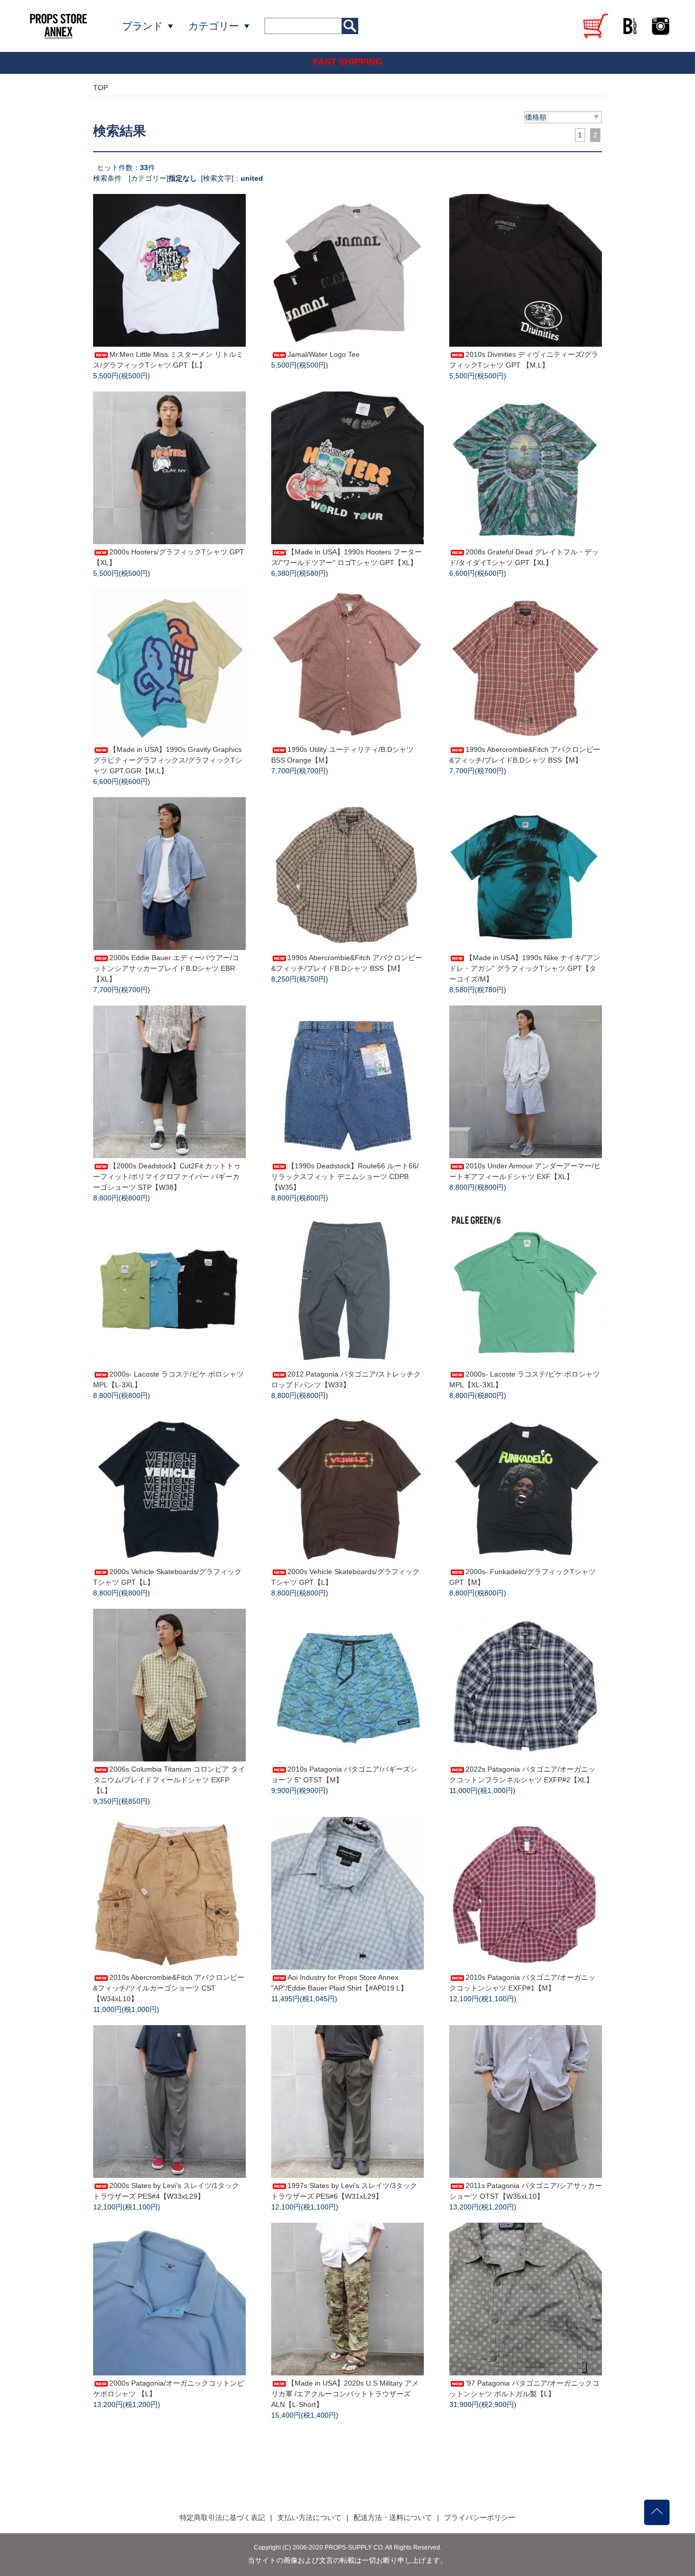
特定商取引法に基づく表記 (222, 2517)
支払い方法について (309, 2517)
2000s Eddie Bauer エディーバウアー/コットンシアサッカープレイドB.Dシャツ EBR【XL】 (166, 968)
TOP (100, 88)
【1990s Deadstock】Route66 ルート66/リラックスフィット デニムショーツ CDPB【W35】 (345, 1177)
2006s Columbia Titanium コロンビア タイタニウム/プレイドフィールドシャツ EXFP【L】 (169, 1780)
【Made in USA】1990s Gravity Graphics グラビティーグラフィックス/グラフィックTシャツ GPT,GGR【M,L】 (168, 760)
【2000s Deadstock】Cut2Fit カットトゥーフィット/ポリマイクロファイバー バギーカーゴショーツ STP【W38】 (167, 1177)
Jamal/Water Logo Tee (324, 354)
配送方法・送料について (393, 2517)
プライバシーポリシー (480, 2517)
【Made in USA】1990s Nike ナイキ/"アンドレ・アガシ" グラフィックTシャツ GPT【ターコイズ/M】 (525, 968)
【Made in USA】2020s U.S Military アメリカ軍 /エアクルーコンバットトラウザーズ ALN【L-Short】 (345, 2394)
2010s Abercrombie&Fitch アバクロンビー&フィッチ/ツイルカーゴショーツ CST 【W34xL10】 (169, 1988)
